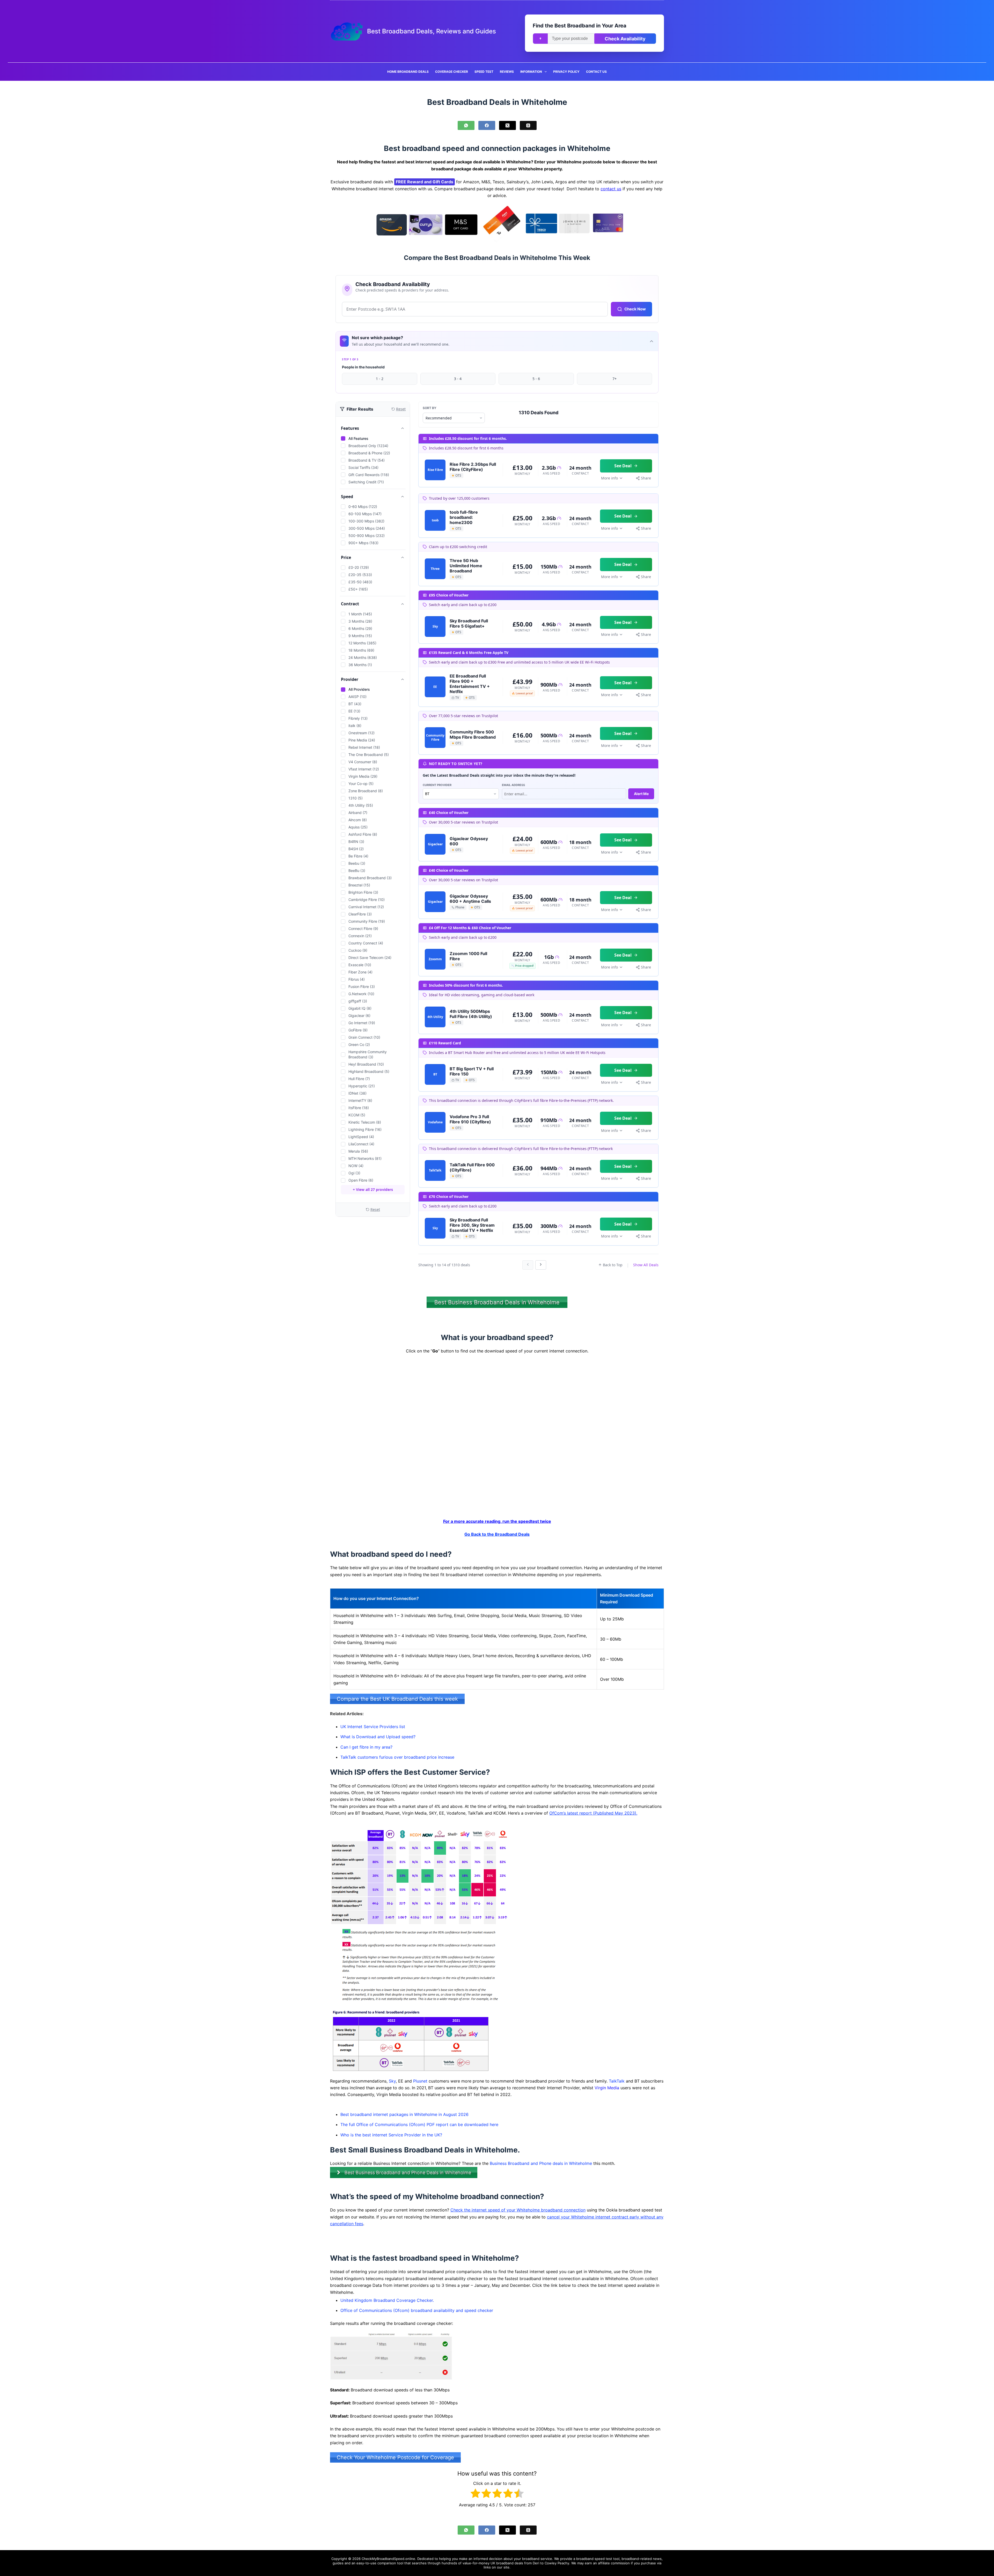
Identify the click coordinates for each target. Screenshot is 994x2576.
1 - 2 (380, 379)
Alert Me (641, 794)
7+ (615, 379)
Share (646, 478)
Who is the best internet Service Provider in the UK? (391, 2135)
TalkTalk (617, 2081)
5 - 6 (536, 379)
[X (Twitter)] (507, 125)
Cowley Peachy (557, 2563)
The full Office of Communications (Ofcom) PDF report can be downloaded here (419, 2124)
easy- (361, 2563)
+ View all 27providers (373, 1189)
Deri (536, 2563)
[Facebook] (487, 125)
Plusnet (420, 2081)
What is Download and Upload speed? (378, 1737)
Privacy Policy (566, 72)
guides (338, 2563)
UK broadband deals (507, 2563)
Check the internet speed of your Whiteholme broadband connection (518, 2210)
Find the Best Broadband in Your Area (580, 26)
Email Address (513, 785)
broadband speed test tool (598, 2559)
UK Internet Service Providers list (373, 1727)
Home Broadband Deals (408, 72)
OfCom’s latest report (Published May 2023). (593, 1813)
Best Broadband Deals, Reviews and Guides (432, 31)
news (657, 2559)
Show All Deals (646, 1265)
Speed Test (484, 72)
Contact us (596, 72)
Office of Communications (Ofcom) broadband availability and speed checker (417, 2310)
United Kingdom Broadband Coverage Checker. (387, 2300)
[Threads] (528, 125)
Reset (375, 1209)
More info (609, 478)
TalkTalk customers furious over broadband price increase (397, 1757)
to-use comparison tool (384, 2563)
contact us (611, 189)
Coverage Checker (452, 72)
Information (531, 72)
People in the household (363, 367)
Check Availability (625, 39)
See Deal (623, 466)
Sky (392, 2081)
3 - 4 (458, 379)
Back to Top (613, 1265)
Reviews (507, 72)
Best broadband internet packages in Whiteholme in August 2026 (404, 2114)
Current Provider (437, 785)
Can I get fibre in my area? (366, 1747)
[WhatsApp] (466, 125)
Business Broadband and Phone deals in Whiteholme (541, 2163)
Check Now (635, 309)
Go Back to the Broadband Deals (497, 1534)
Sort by (430, 408)
